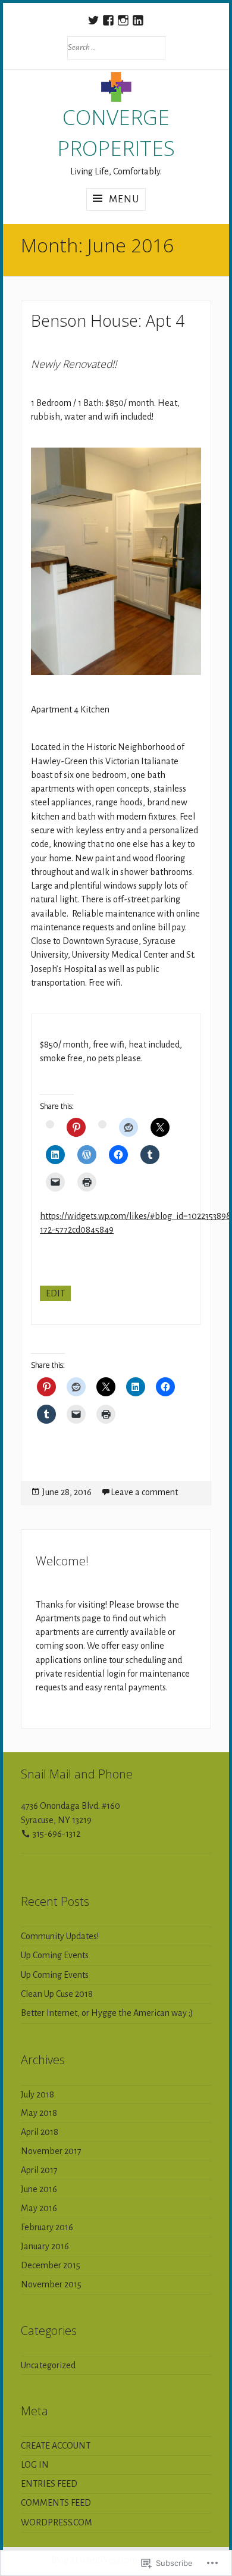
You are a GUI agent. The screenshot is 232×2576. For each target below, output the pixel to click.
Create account (56, 2446)
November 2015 (51, 2284)
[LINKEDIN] (138, 20)
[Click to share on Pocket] (50, 1124)
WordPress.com (57, 2522)
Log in (35, 2465)
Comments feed (56, 2503)
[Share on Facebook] (118, 1155)
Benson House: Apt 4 (108, 321)
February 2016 (47, 2227)
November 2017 (51, 2151)
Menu (124, 199)
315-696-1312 (57, 1834)
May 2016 (39, 2208)
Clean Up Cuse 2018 (57, 1994)
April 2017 (39, 2170)
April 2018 (40, 2132)
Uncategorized (48, 2365)
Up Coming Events (55, 1955)
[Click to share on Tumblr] (150, 1155)
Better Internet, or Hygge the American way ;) (107, 2013)
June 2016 (39, 2189)
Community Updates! (60, 1936)
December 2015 (51, 2265)
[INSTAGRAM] (123, 20)
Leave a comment (144, 1492)
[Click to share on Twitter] (160, 1127)
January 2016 (45, 2246)
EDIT (55, 1293)
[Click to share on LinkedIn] (55, 1155)
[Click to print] (87, 1182)
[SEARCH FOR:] (116, 47)
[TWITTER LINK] (94, 20)
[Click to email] (55, 1182)
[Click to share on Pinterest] (76, 1127)
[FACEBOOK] (109, 20)
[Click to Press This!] (87, 1155)
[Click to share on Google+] (102, 1124)
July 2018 (37, 2094)
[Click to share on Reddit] (128, 1127)
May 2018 (39, 2113)
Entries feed (49, 2484)
